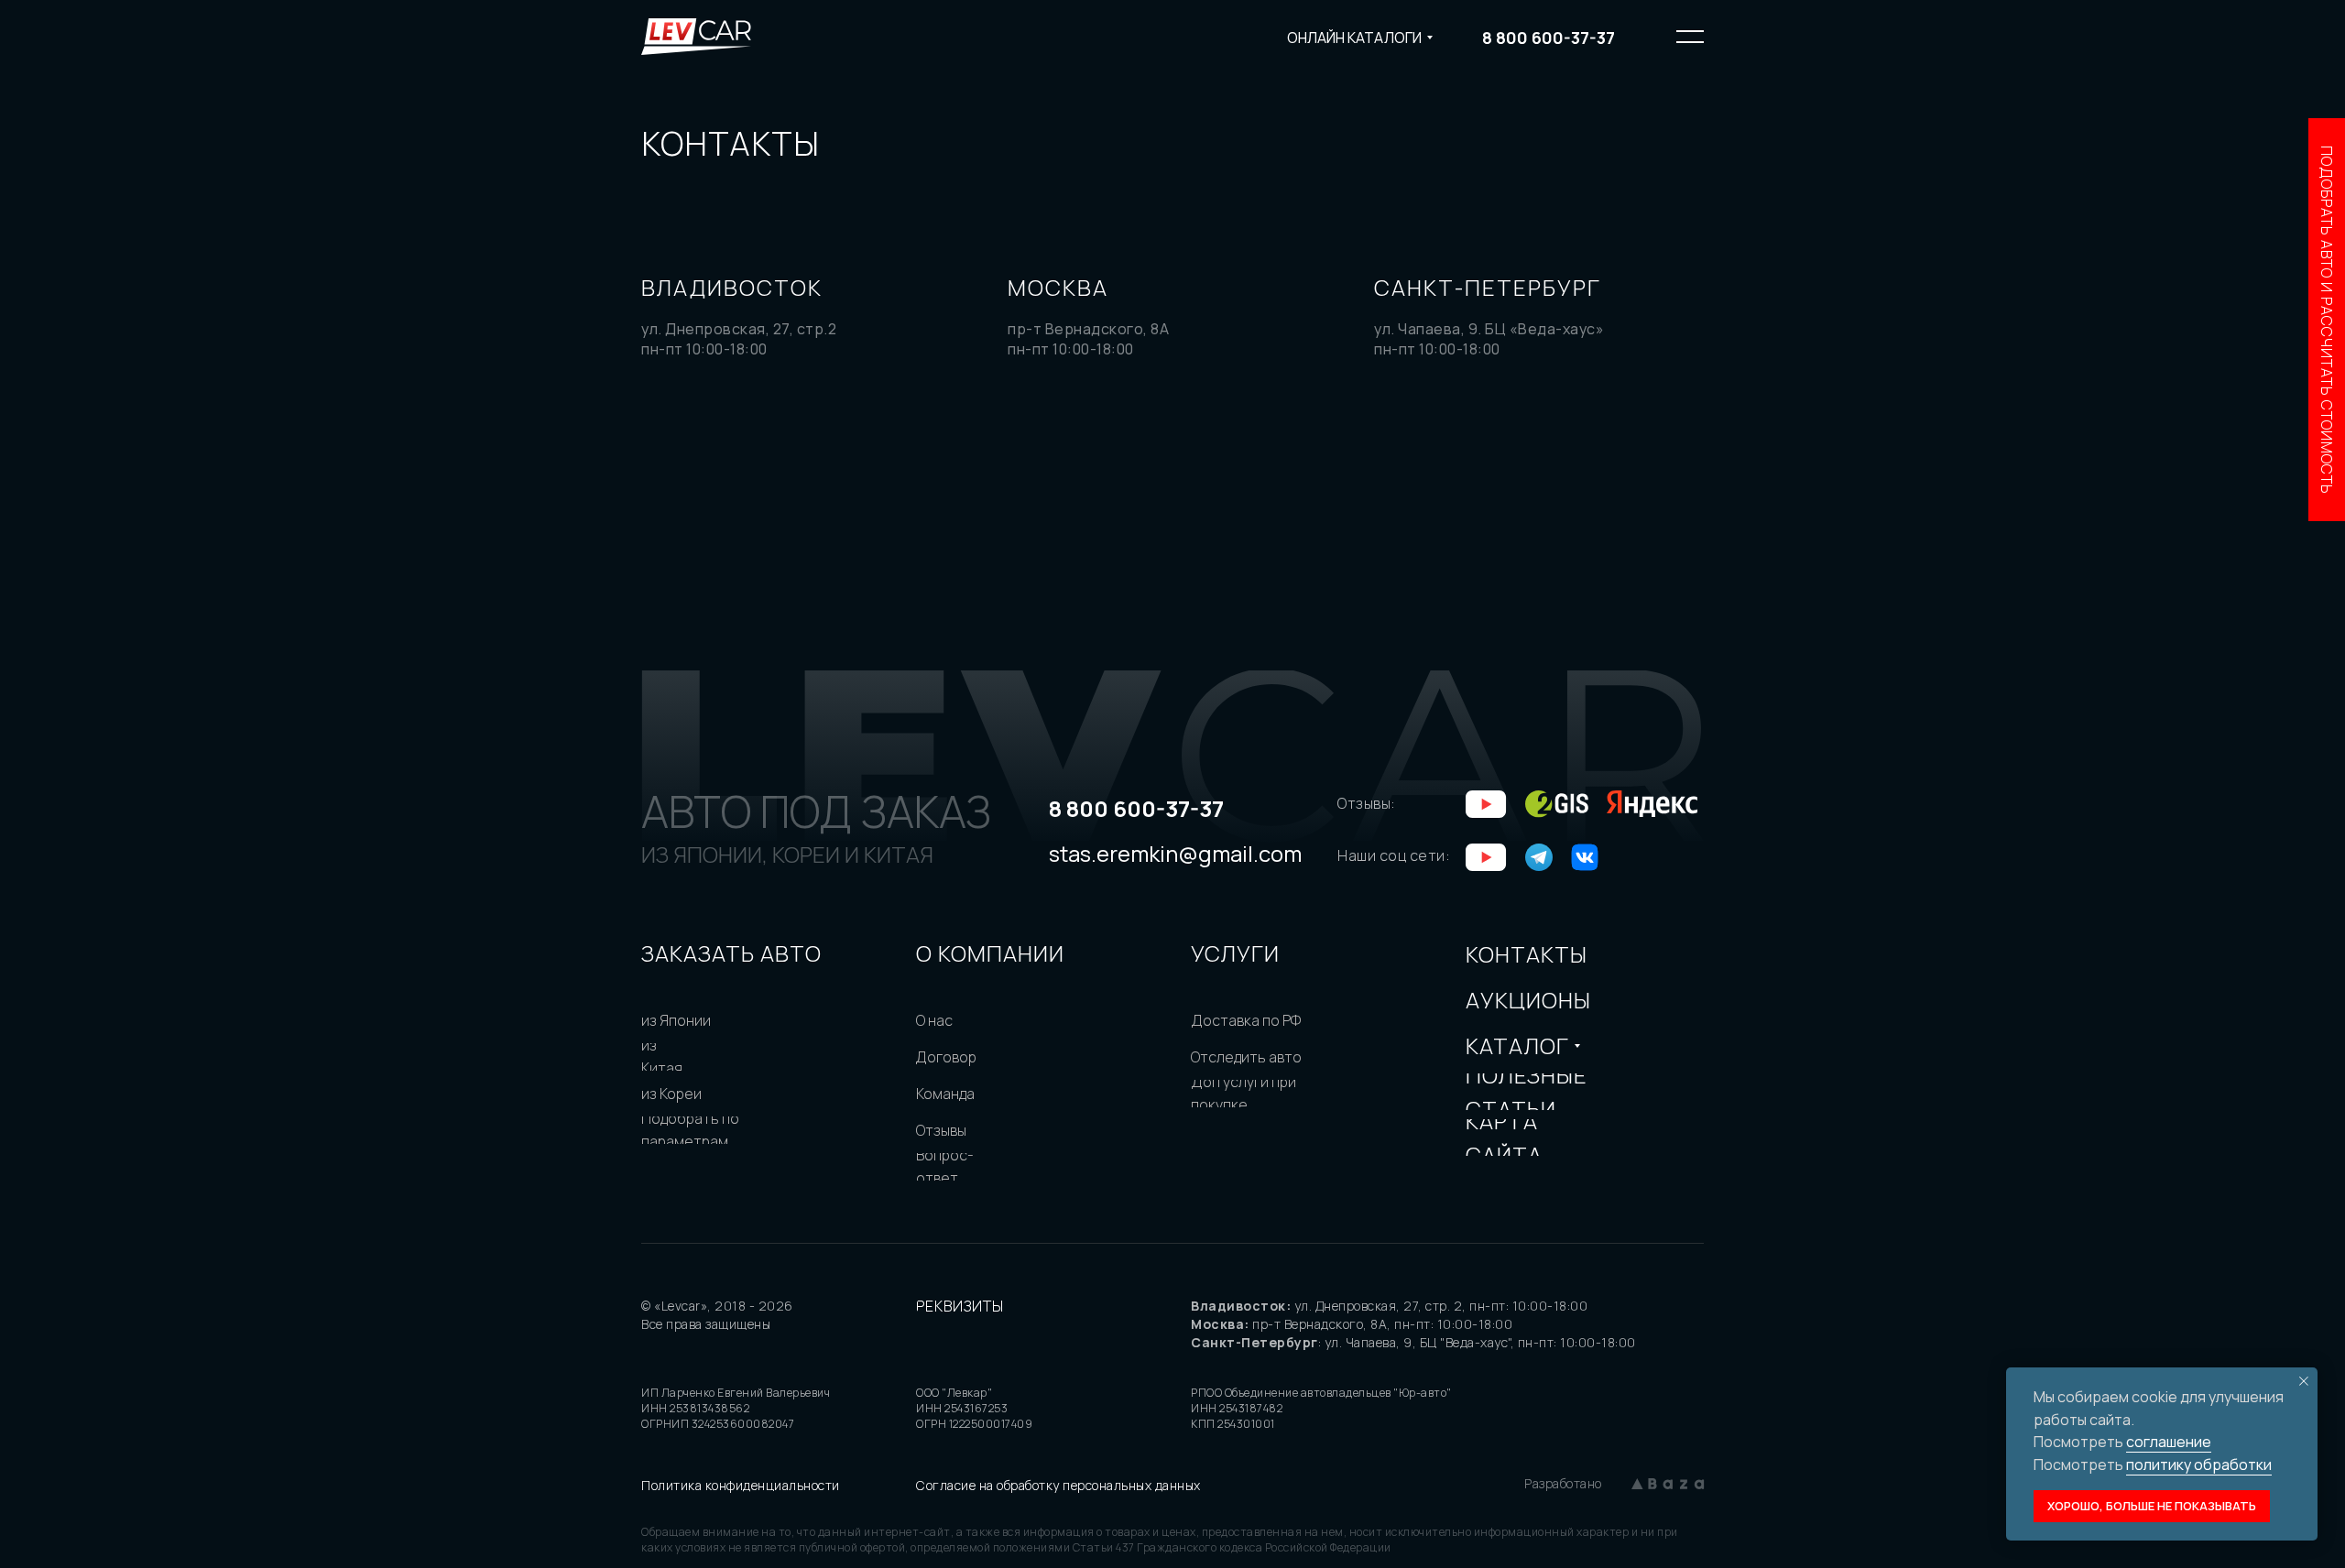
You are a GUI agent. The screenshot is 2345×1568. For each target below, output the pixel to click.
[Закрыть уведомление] (2304, 1381)
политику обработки (2199, 1465)
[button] (2327, 320)
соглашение (2169, 1442)
